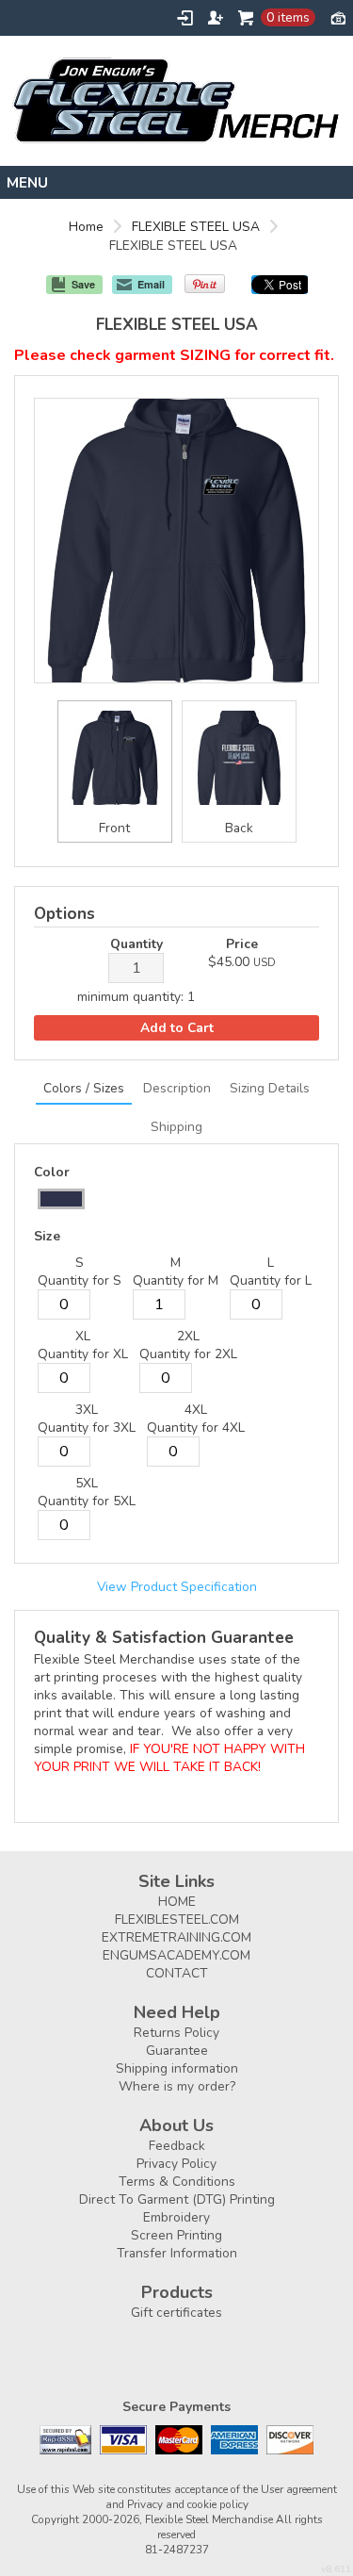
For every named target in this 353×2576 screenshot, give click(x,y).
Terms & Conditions (177, 2182)
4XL (196, 1410)
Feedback (177, 2146)
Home (86, 227)
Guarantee (177, 2051)
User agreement (299, 2489)
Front (114, 828)
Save (83, 284)
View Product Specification (177, 1587)
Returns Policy (176, 2033)
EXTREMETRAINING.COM (176, 1937)
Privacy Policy (176, 2164)
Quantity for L (271, 1280)
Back (239, 828)
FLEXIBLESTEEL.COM (177, 1920)
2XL (188, 1336)
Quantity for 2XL (188, 1354)
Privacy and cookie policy (188, 2504)
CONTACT (177, 1973)
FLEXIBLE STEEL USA (196, 227)
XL (83, 1336)
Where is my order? (177, 2086)
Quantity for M (176, 1280)
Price (242, 944)
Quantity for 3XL (87, 1427)
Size (47, 1236)
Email (151, 284)
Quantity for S (80, 1280)
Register (216, 18)
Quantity (136, 944)
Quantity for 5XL (87, 1501)
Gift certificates (176, 2313)
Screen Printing (176, 2235)
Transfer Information (177, 2253)
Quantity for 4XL (196, 1427)
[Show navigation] (176, 182)
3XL (87, 1410)
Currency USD (338, 17)
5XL (87, 1483)
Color (52, 1172)
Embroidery (176, 2217)
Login (185, 18)
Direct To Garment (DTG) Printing (177, 2199)
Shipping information (177, 2068)
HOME (177, 1902)
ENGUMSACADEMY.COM (176, 1955)
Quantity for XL (83, 1354)
